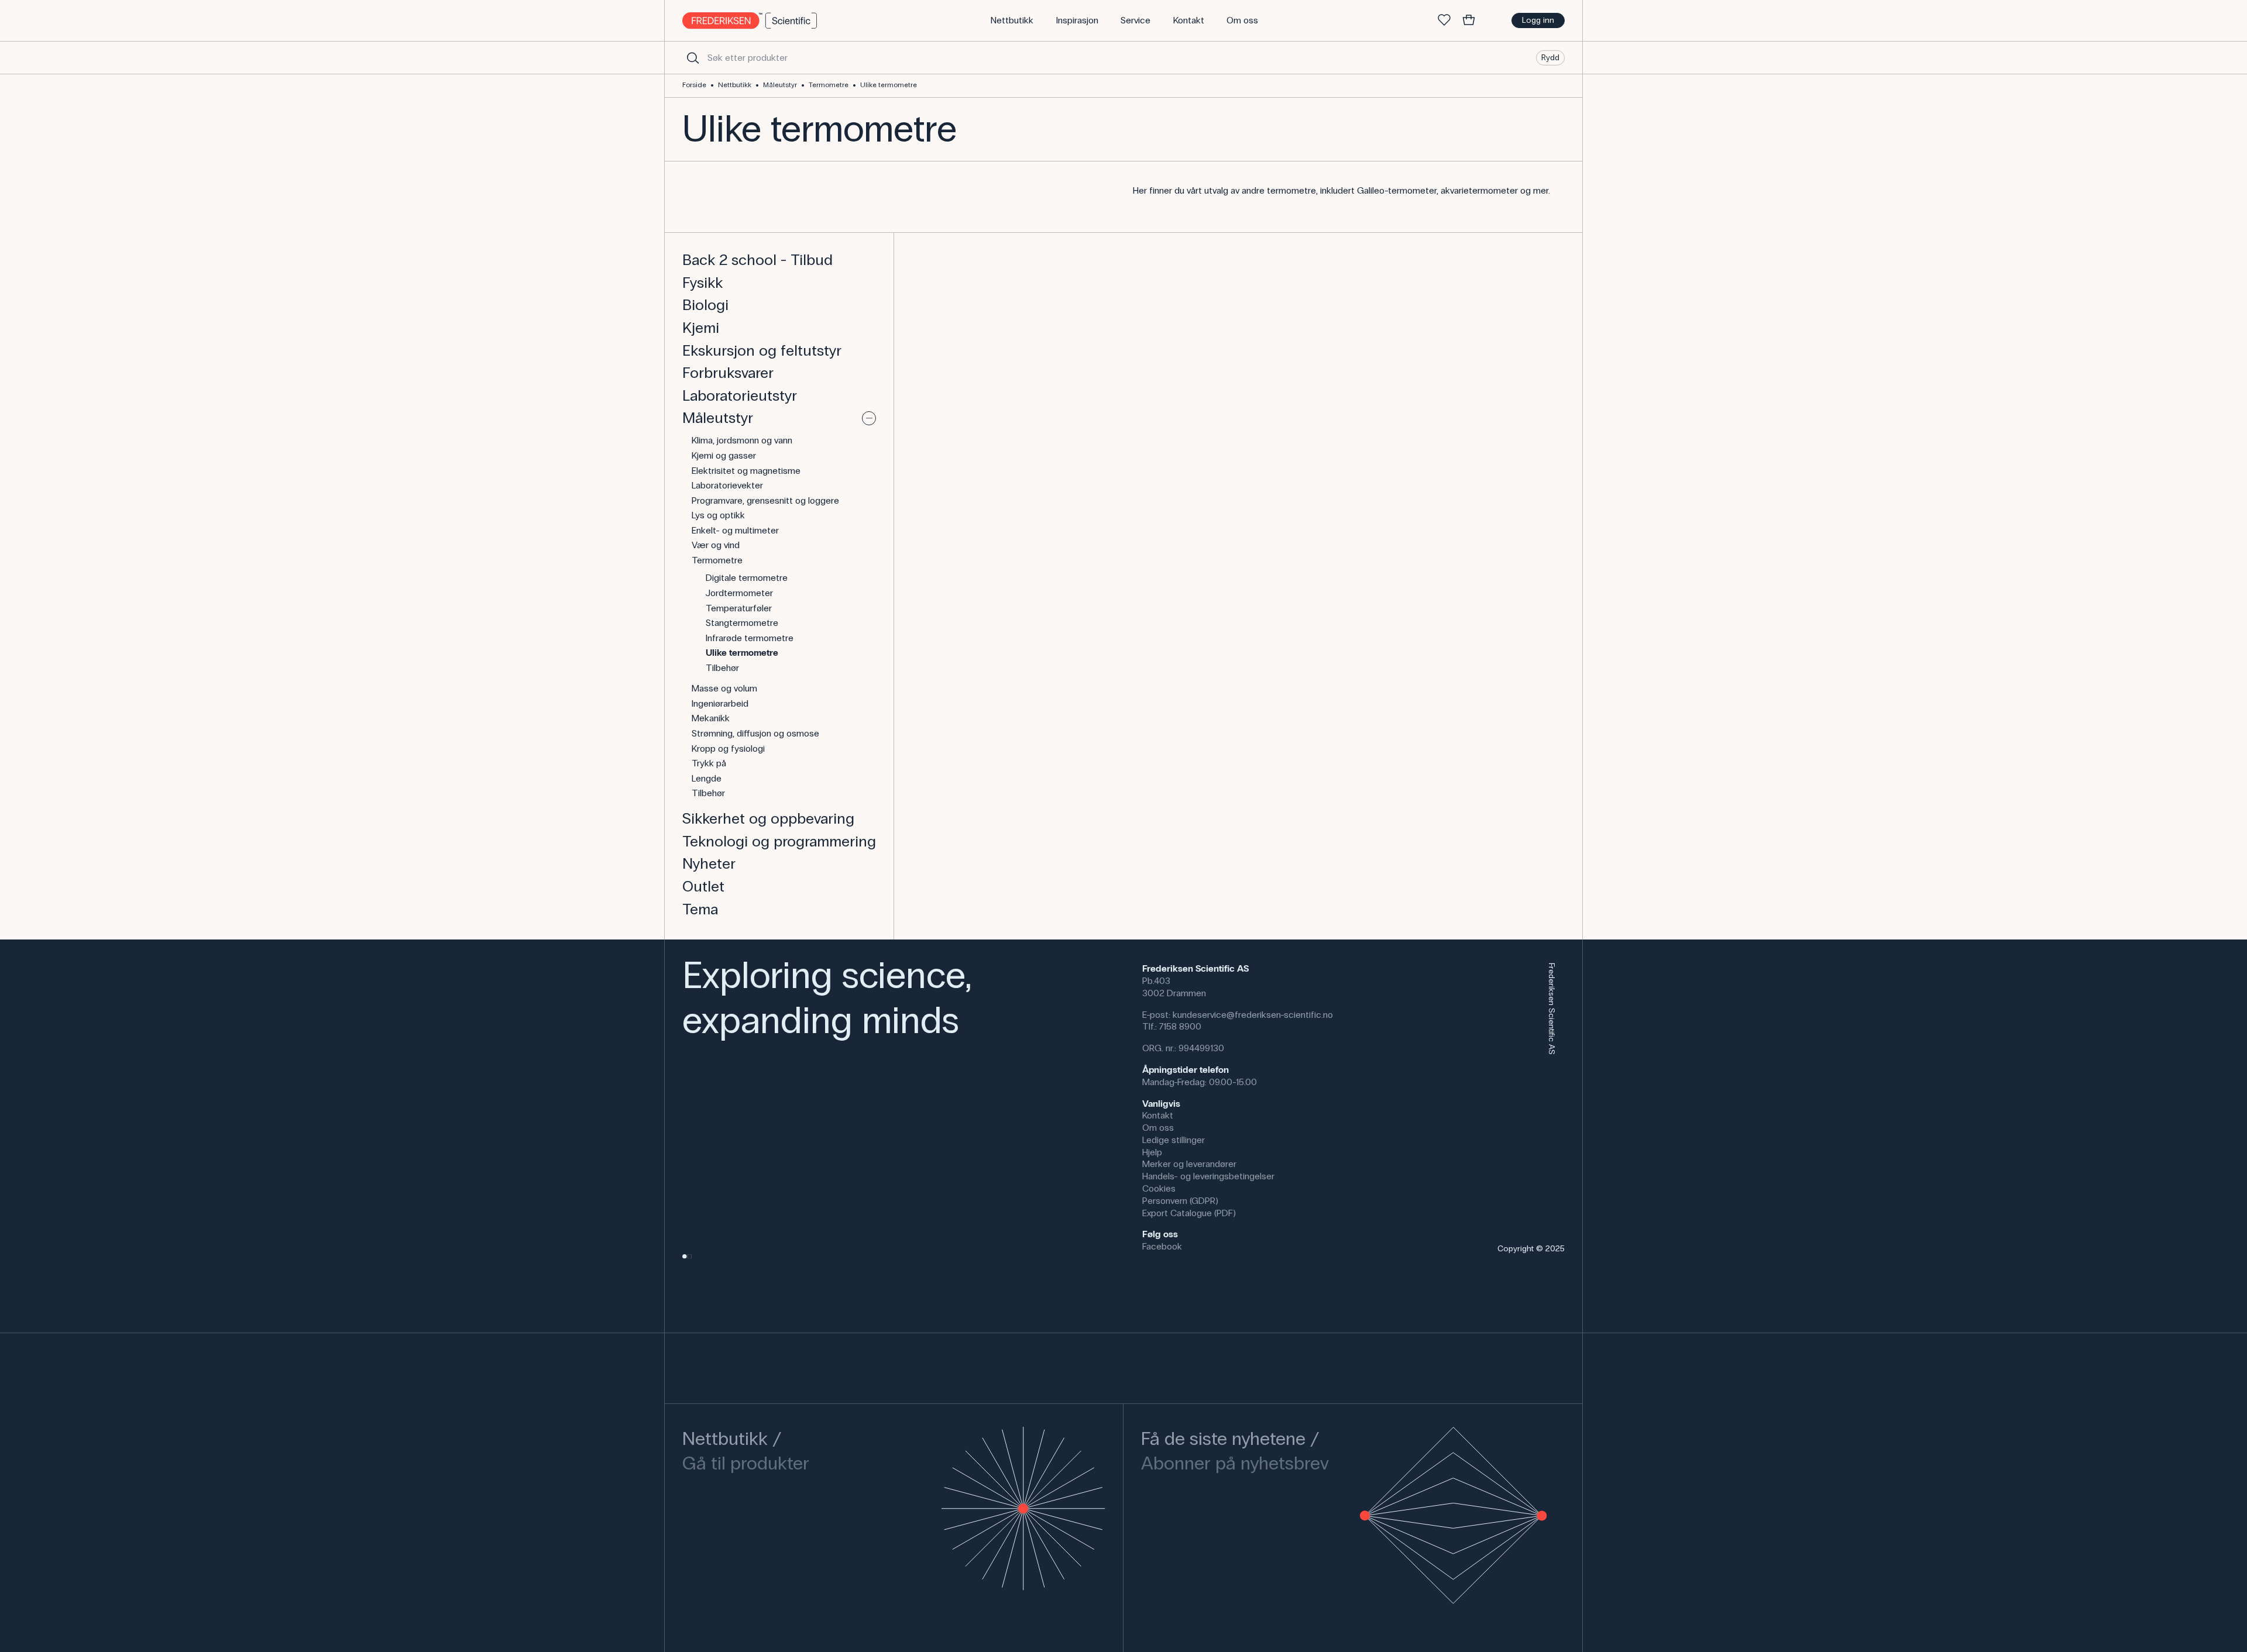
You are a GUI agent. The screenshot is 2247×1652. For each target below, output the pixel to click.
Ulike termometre (889, 85)
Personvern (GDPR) (1180, 1201)
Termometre (829, 85)
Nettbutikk (735, 85)
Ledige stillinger (1174, 1140)
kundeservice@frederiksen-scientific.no (1253, 1015)
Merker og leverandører (1189, 1164)
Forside (694, 85)
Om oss (1158, 1128)
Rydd (1550, 57)
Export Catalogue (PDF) (1189, 1213)
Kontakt (1158, 1115)
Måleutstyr (780, 85)
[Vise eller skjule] (869, 418)
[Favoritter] (1444, 20)
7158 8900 (1180, 1026)
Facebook (1162, 1246)
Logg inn (1538, 20)
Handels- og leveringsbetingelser (1208, 1176)
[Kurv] (1469, 20)
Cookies (1159, 1188)
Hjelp (1152, 1152)
